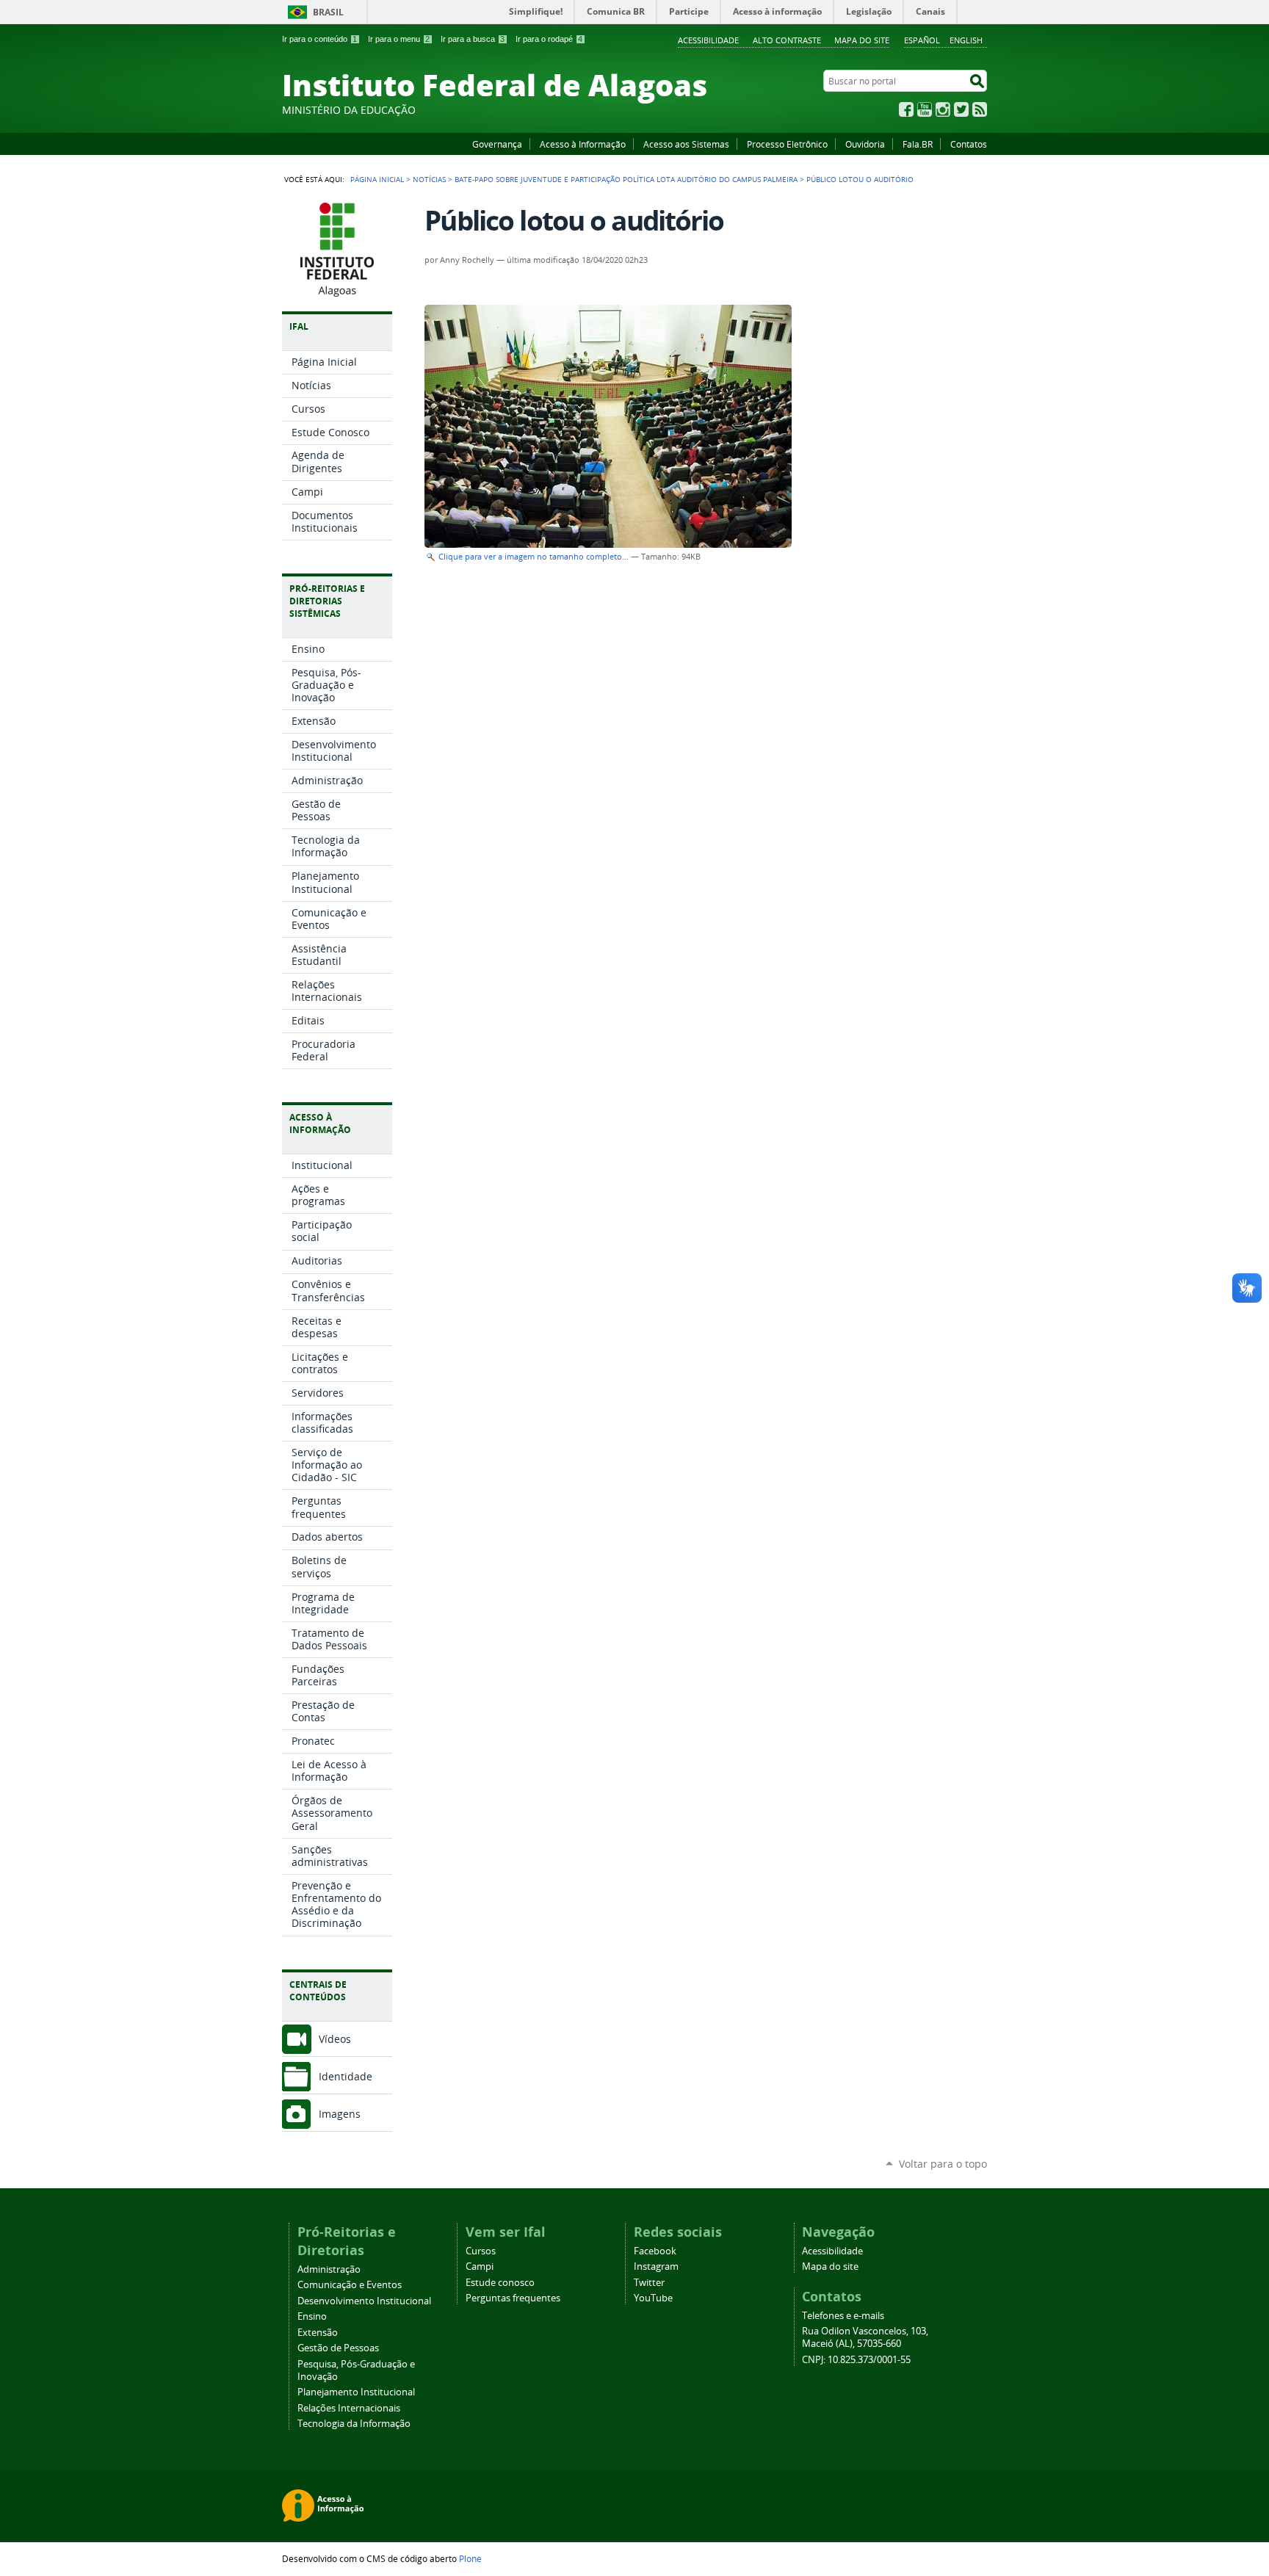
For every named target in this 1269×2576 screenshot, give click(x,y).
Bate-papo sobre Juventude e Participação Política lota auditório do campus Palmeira (626, 179)
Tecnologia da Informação (354, 2424)
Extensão (318, 2333)
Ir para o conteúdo (319, 39)
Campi (480, 2266)
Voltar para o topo (943, 2164)
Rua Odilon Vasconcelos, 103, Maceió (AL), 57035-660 (865, 2337)
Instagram (943, 109)
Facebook (906, 109)
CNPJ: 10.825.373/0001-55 (856, 2360)
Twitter (961, 109)
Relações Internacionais (349, 2408)
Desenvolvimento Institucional (364, 2301)
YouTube (925, 109)
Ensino (312, 2316)
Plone (470, 2558)
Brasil (328, 12)
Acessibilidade (708, 40)
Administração (329, 2269)
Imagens (340, 2114)
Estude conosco (500, 2283)
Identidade (346, 2076)
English (966, 40)
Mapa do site (862, 40)
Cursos (481, 2251)
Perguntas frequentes (513, 2298)
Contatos (969, 144)
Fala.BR (918, 144)
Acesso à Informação (583, 144)
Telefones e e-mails (843, 2316)
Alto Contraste (787, 40)
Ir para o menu (399, 39)
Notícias (429, 179)
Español (922, 40)
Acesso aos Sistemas (686, 144)
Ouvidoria (865, 144)
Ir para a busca (473, 39)
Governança (497, 144)
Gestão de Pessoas (338, 2348)
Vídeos (335, 2039)
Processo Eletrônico (787, 144)
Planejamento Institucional (356, 2392)
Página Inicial (377, 179)
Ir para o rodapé (549, 39)
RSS (980, 109)
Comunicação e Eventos (350, 2285)
